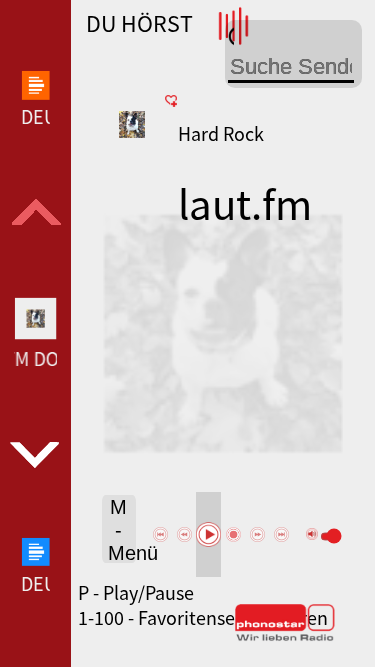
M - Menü (122, 529)
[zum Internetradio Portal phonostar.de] (285, 637)
